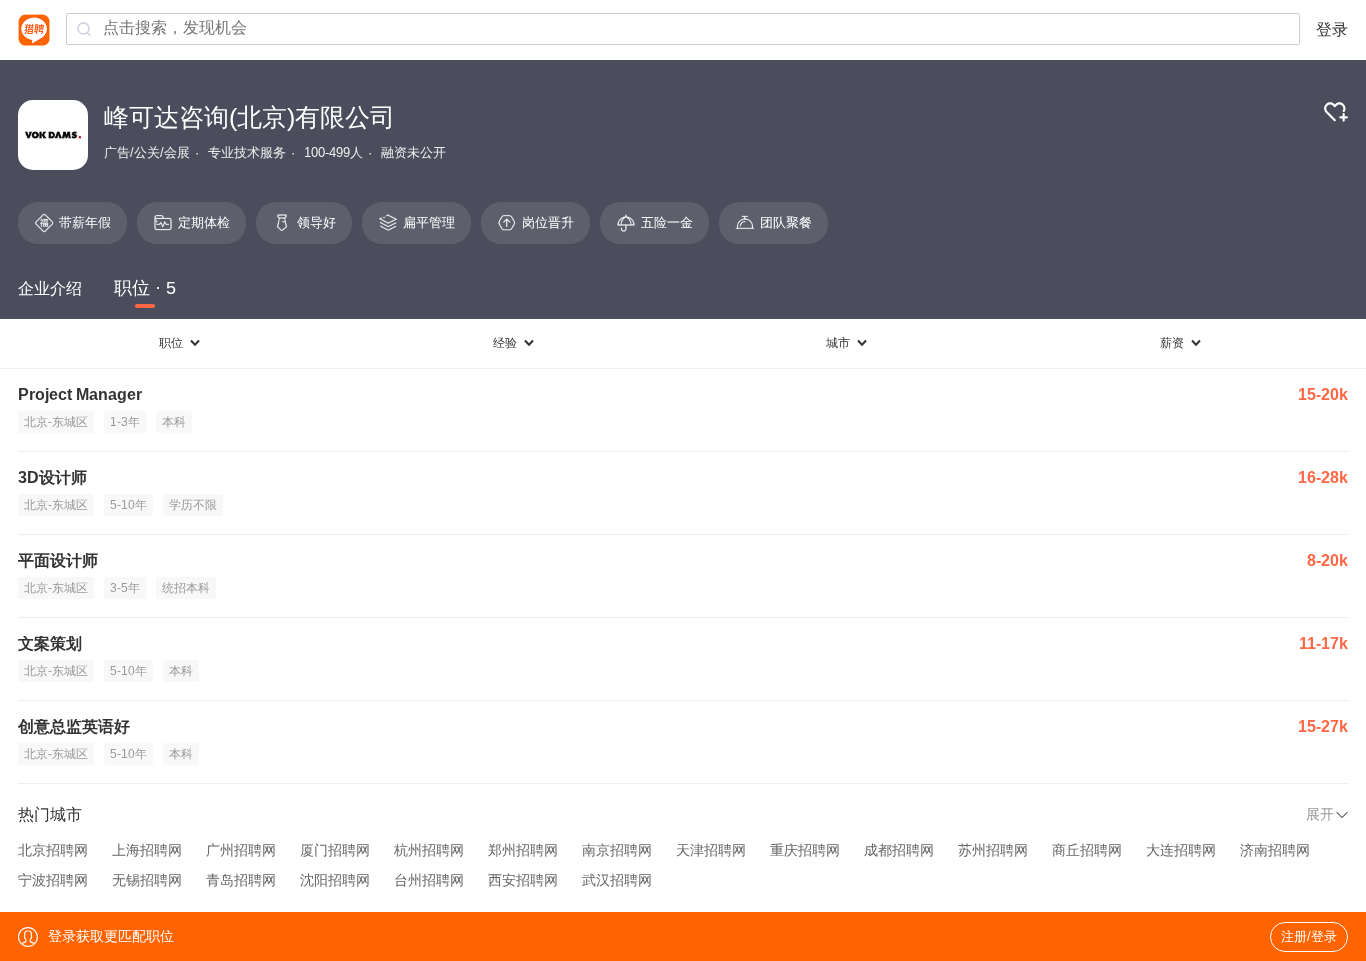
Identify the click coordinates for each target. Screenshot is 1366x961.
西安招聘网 (523, 880)
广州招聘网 (241, 850)
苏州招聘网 (993, 850)
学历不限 (193, 505)
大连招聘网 (1181, 850)
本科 (174, 422)
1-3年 (125, 422)
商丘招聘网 (1087, 850)
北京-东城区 (56, 422)
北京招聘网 (53, 850)
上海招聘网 (147, 850)
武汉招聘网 (617, 880)
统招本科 (186, 588)
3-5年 (125, 588)
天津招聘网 (711, 850)
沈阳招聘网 (335, 880)
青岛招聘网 (241, 880)
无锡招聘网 (147, 880)
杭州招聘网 (429, 850)
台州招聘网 (429, 880)
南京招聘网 (617, 850)
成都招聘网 (899, 850)
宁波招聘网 (53, 880)
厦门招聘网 (335, 850)
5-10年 (128, 505)
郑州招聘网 (523, 850)
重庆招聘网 (805, 850)
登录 (1332, 29)
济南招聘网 (1275, 850)
